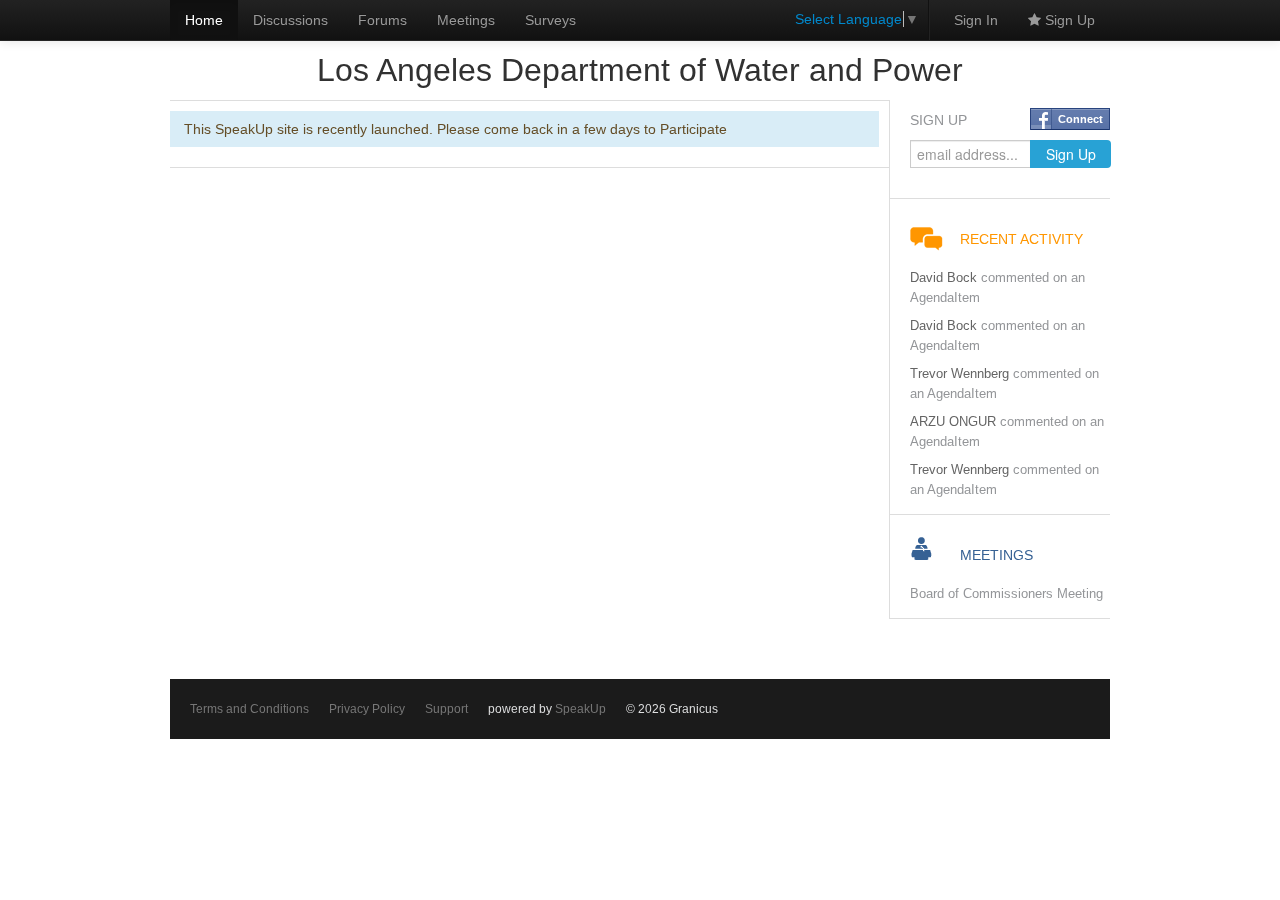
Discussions (290, 20)
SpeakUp (580, 709)
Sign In (976, 20)
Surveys (550, 20)
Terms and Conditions (249, 709)
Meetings (466, 20)
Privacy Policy (367, 709)
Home (204, 20)
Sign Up (1068, 20)
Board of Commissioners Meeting (1006, 594)
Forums (382, 20)
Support (446, 709)
